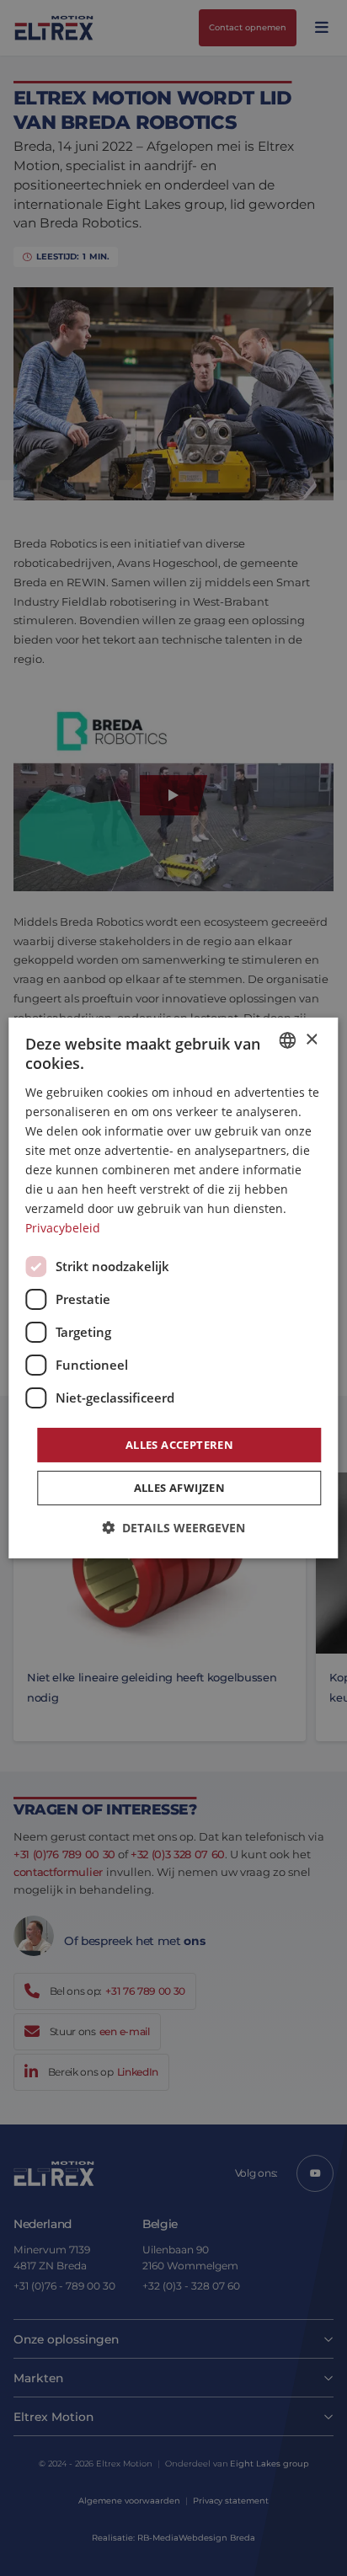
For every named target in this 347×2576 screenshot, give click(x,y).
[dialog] (173, 1288)
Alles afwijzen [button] (180, 1488)
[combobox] (288, 1040)
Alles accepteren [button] (179, 1444)
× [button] (311, 1039)
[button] (173, 1528)
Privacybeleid (63, 1228)
